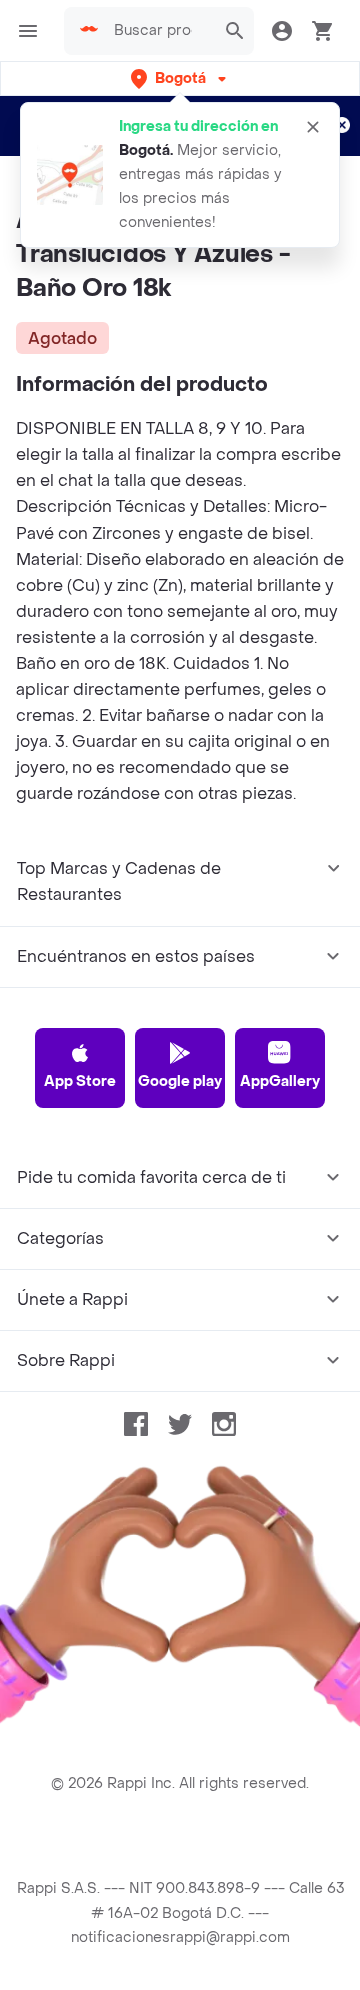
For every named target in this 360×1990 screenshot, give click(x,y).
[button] (180, 78)
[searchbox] (159, 31)
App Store (80, 1081)
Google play (180, 1081)
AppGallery (280, 1081)
